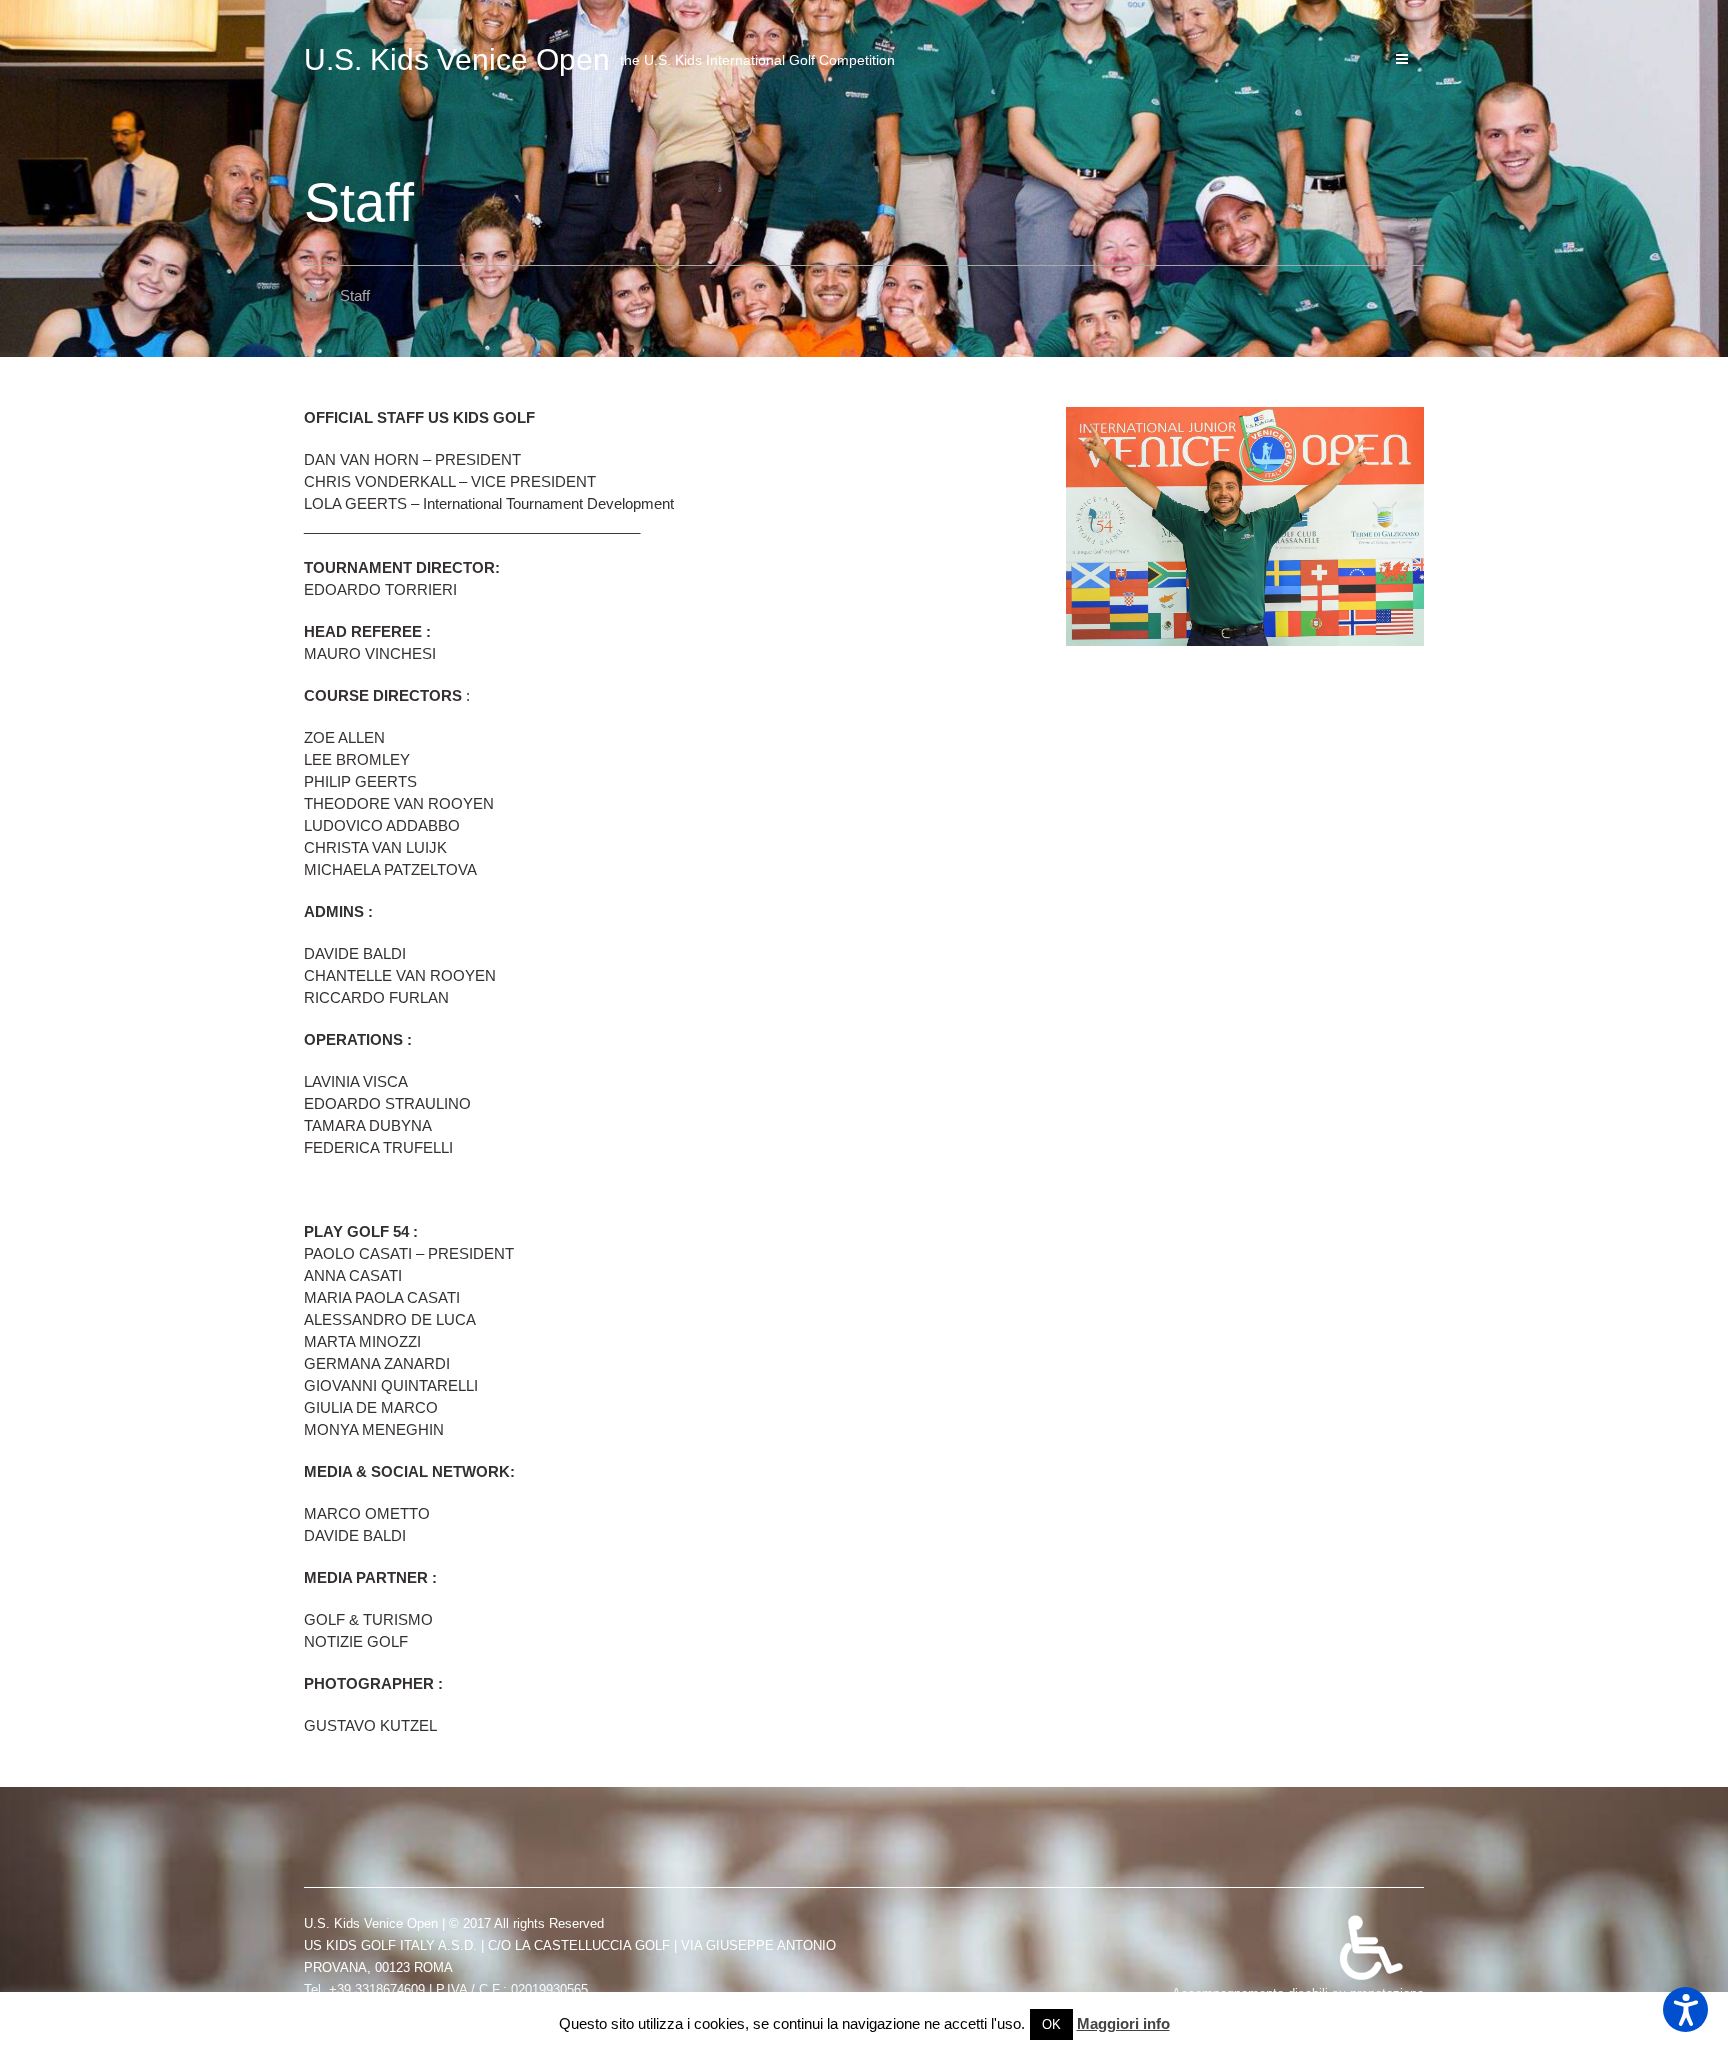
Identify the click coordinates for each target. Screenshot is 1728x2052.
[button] (1685, 2009)
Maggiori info (1123, 2023)
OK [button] (1051, 2024)
